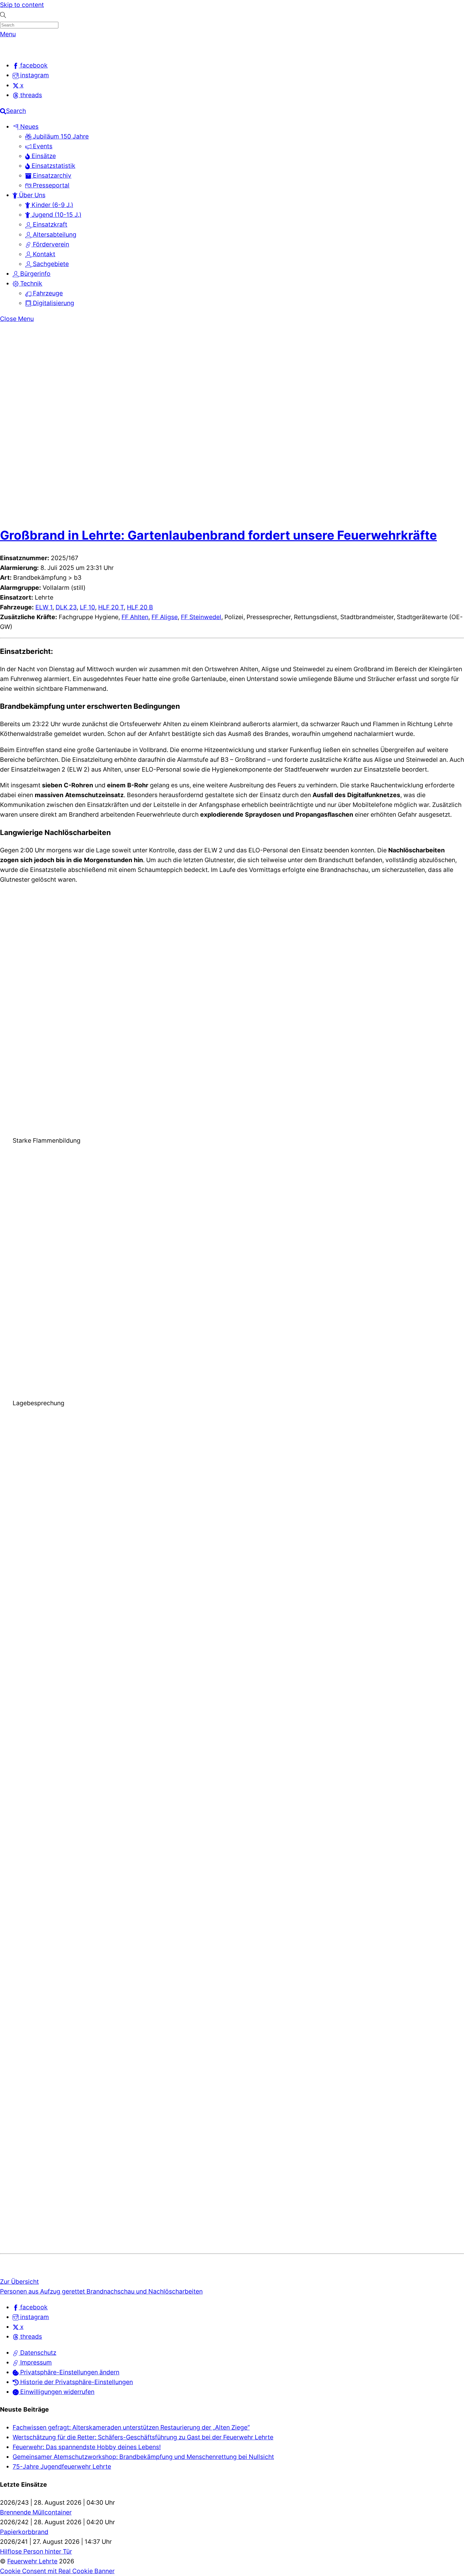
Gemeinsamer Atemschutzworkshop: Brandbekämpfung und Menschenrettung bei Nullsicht (143, 2457)
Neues (29, 127)
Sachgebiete (50, 264)
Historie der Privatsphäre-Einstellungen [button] (76, 2382)
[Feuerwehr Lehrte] (11, 50)
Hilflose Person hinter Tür (36, 2551)
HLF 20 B (140, 607)
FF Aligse (165, 617)
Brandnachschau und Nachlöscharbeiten (144, 2291)
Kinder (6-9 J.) (52, 205)
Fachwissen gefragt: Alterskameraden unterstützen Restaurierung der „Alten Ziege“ (131, 2427)
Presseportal (50, 185)
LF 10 (87, 607)
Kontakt (43, 254)
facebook (33, 2307)
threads (30, 2336)
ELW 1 (44, 607)
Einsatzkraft (49, 224)
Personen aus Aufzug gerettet (42, 2291)
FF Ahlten (135, 617)
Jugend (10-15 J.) (56, 215)
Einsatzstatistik (53, 166)
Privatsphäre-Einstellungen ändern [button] (69, 2372)
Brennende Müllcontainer (36, 2512)
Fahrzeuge (47, 293)
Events (42, 146)
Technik (30, 283)
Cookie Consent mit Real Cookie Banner (57, 2571)
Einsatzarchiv (51, 175)
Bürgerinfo (35, 274)
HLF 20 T (111, 607)
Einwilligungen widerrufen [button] (57, 2392)
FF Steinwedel (201, 617)
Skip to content (22, 5)
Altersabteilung (54, 234)
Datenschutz (37, 2353)
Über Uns (31, 195)
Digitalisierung (53, 303)
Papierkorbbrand (24, 2532)
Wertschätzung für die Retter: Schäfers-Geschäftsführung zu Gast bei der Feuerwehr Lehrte (143, 2437)
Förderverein (50, 244)
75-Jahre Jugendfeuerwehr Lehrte (62, 2466)
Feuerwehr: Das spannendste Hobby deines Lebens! (87, 2447)
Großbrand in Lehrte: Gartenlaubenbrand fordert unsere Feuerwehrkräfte (218, 535)
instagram (34, 2317)
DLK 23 (66, 607)
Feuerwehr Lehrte (32, 2561)
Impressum (35, 2362)
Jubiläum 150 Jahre (60, 136)
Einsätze (43, 156)
